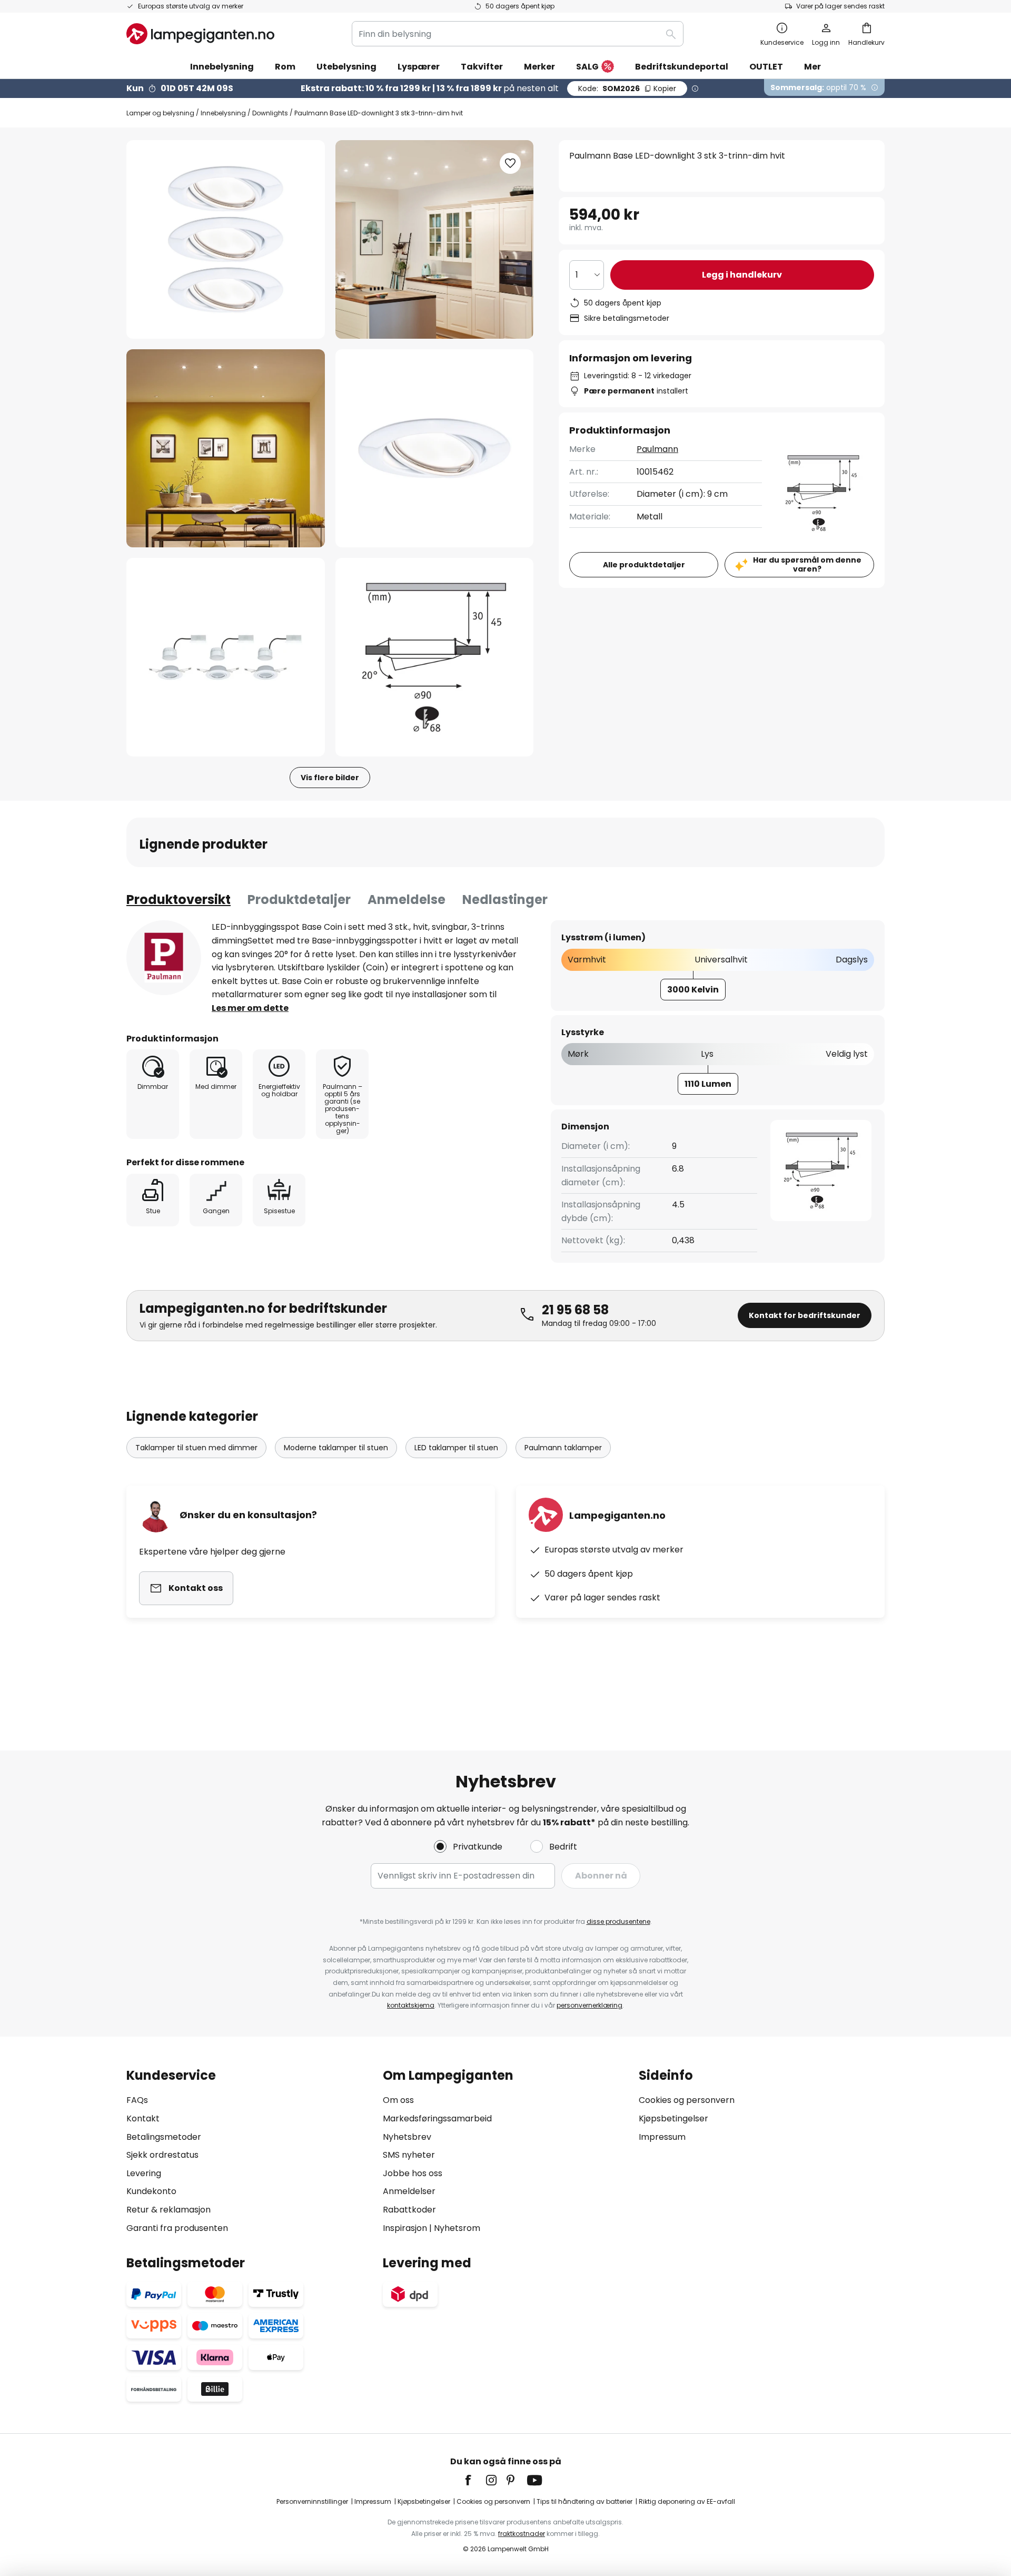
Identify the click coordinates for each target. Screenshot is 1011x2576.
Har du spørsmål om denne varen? (807, 564)
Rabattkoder (409, 2210)
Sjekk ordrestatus (162, 2155)
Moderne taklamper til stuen (336, 1448)
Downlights (270, 113)
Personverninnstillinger (312, 2501)
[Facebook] (475, 2480)
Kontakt (143, 2118)
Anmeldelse (407, 899)
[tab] (179, 900)
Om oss (398, 2100)
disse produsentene (618, 1921)
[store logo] (200, 34)
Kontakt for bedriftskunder (805, 1315)
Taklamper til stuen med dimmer (196, 1448)
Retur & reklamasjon (168, 2210)
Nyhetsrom (457, 2228)
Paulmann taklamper (563, 1448)
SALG (587, 67)
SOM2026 (627, 89)
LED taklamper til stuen (456, 1448)
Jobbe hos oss (413, 2173)
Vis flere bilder (330, 778)
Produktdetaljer (299, 899)
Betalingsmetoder (164, 2137)
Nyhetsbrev (407, 2137)
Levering (144, 2173)
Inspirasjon (405, 2228)
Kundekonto (151, 2191)
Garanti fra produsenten (177, 2228)
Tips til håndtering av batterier (584, 2501)
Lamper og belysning (160, 113)
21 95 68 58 (575, 1310)
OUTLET (766, 67)
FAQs (137, 2100)
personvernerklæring (589, 2005)
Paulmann (657, 449)
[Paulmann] (164, 958)
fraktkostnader (522, 2534)
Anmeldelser (409, 2191)
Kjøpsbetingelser (673, 2118)
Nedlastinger (505, 899)
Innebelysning (223, 113)
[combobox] (518, 34)
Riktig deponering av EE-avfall (687, 2501)
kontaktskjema (411, 2005)
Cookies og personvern (687, 2100)
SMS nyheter (409, 2155)
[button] (226, 449)
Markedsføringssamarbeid (437, 2118)
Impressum (662, 2137)
